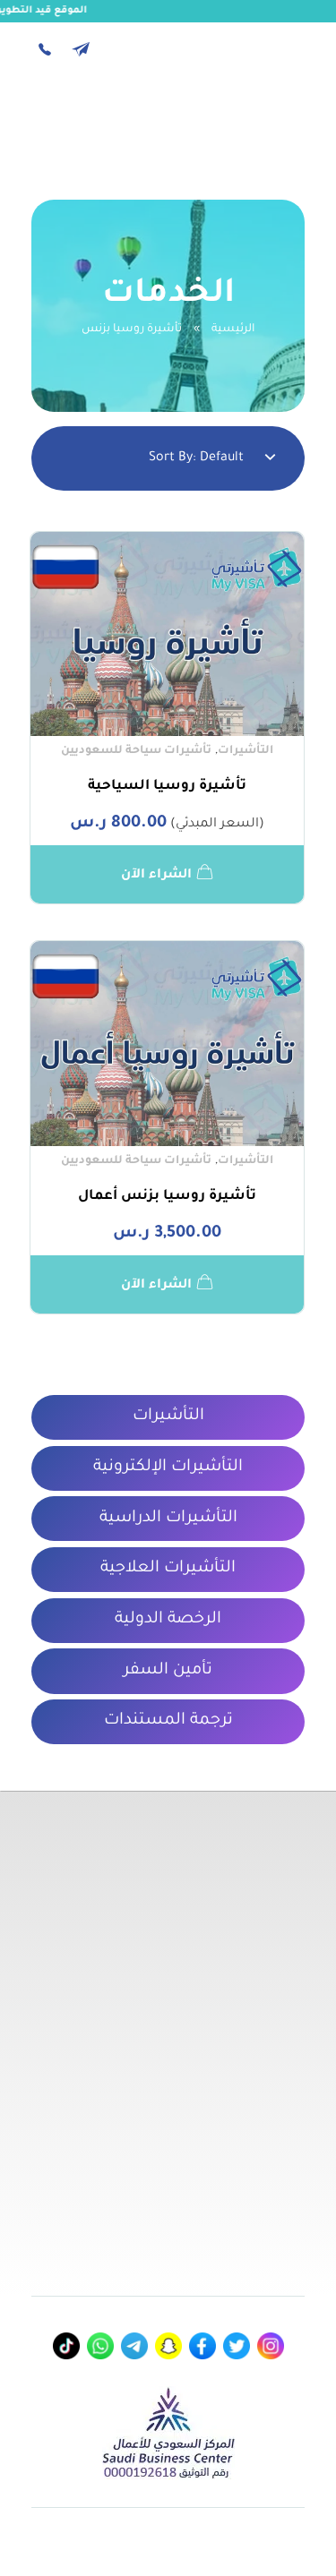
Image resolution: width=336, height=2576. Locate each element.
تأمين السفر (168, 1671)
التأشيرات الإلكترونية (168, 1468)
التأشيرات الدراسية (168, 1519)
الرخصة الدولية (168, 1620)
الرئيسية (233, 329)
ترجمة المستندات (168, 1721)
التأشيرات (246, 751)
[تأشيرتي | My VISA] (259, 119)
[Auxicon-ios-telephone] (45, 49)
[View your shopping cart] (87, 123)
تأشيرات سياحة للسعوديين (136, 751)
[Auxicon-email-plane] (81, 49)
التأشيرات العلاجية (168, 1569)
